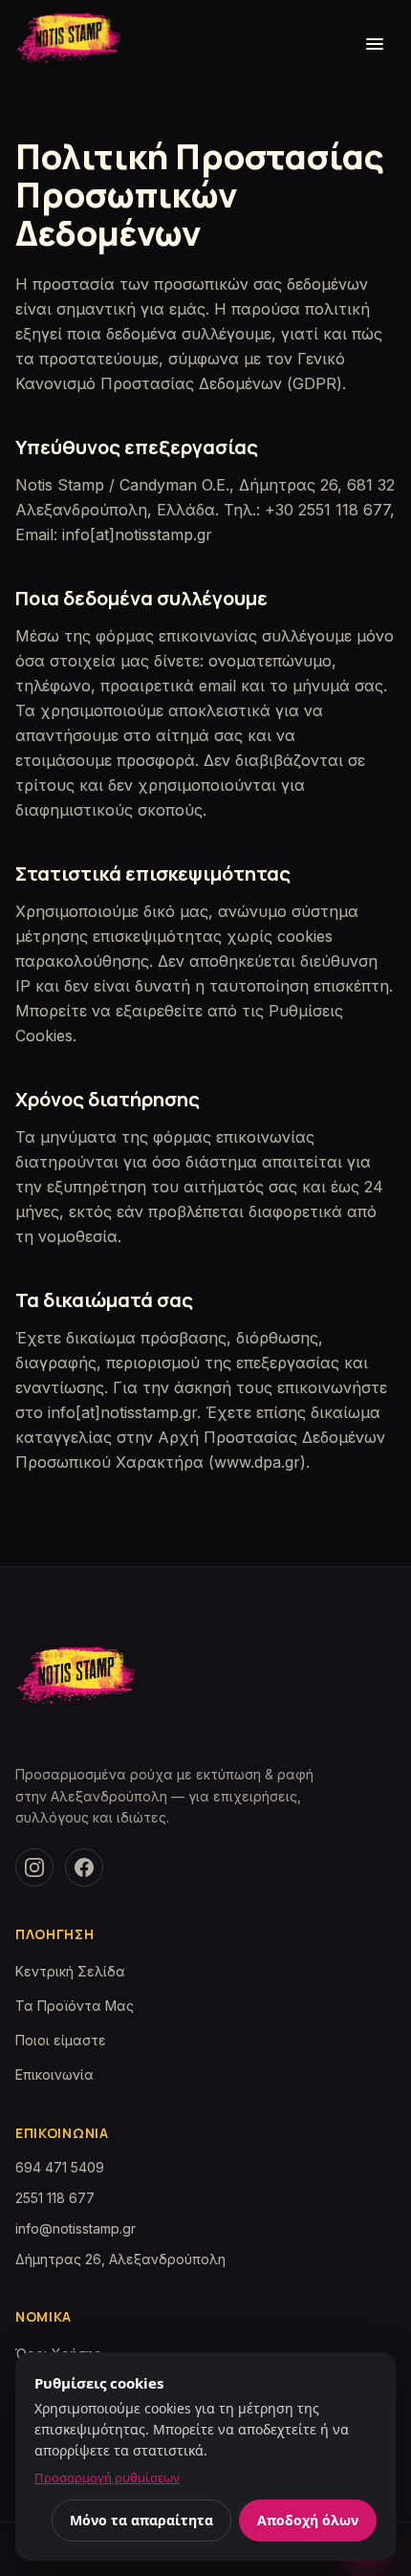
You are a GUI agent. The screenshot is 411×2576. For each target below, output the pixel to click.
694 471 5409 (60, 2167)
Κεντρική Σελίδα (70, 1971)
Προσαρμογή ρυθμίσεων (107, 2478)
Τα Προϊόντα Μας (75, 2006)
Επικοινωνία (54, 2074)
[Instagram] (34, 1867)
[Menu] (375, 44)
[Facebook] (84, 1867)
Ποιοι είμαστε (61, 2040)
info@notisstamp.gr (76, 2228)
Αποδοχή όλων (308, 2520)
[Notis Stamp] (76, 1682)
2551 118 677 (55, 2198)
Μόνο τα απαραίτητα (141, 2520)
